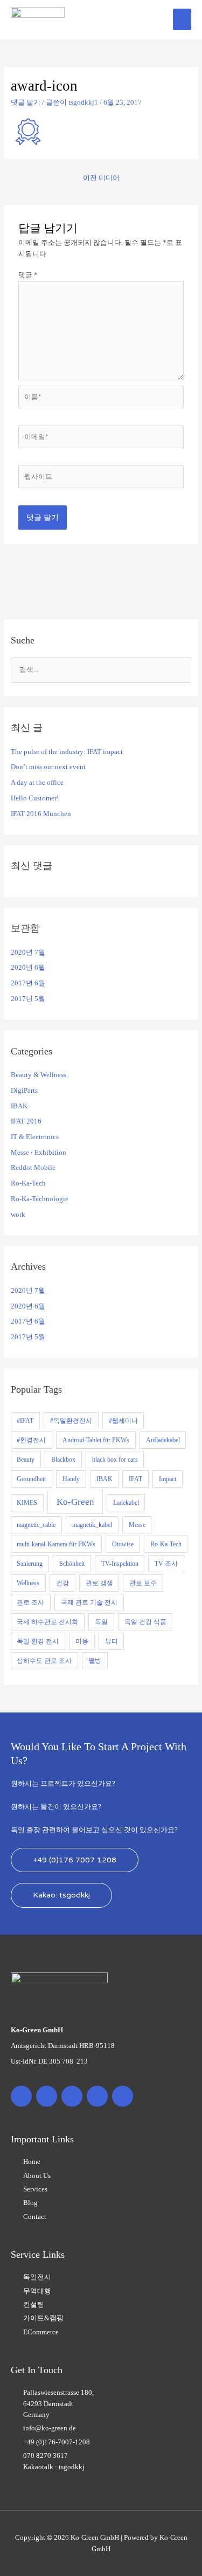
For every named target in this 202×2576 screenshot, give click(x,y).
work (18, 1215)
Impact (168, 1479)
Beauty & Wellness (39, 1075)
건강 (62, 1583)
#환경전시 (31, 1440)
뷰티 (112, 1641)
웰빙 (95, 1661)
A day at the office (37, 783)
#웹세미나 (123, 1421)
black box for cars (115, 1460)
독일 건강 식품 (145, 1622)
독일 (101, 1622)
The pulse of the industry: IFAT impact (67, 752)
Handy (71, 1479)
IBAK (19, 1106)
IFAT (135, 1479)
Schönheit (72, 1564)
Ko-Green (75, 1502)
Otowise (123, 1544)
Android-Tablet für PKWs (96, 1440)
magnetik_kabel (92, 1525)
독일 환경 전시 (38, 1641)
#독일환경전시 (71, 1421)
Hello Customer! (35, 798)
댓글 (28, 275)
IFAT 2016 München (41, 814)
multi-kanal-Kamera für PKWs (56, 1544)
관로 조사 (30, 1602)
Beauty (26, 1460)
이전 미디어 (101, 178)
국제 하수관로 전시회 (47, 1622)
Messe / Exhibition (39, 1153)
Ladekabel (126, 1503)
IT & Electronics (35, 1137)
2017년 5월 (28, 999)
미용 (82, 1641)
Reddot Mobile (33, 1168)
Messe (137, 1525)
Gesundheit (31, 1479)
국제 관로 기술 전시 (89, 1602)
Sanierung (30, 1564)
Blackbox (63, 1460)
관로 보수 (143, 1583)
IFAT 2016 (26, 1121)
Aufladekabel (163, 1440)
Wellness (28, 1583)
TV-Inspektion (120, 1564)
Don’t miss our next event (48, 767)
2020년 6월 (28, 968)
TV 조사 (166, 1564)
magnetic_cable (36, 1525)
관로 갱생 (99, 1583)
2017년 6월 (28, 983)
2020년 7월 (28, 953)
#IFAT (25, 1421)
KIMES (27, 1503)
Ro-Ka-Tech (28, 1183)
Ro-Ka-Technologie (40, 1199)
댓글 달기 (26, 102)
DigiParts (24, 1091)
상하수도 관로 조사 (44, 1661)
